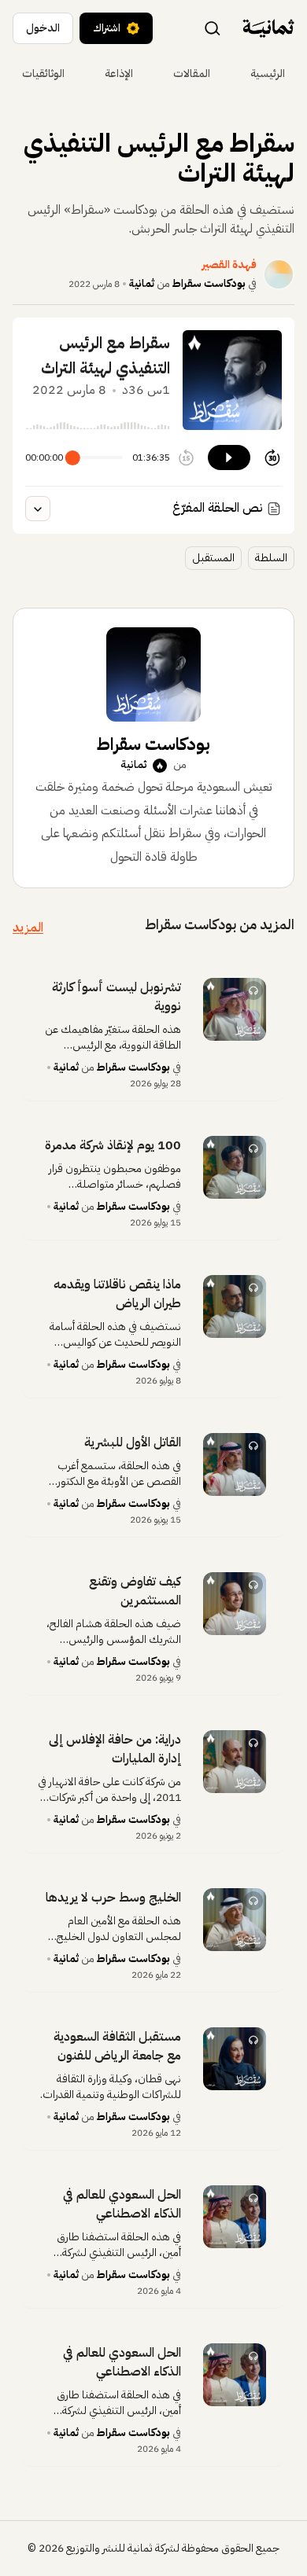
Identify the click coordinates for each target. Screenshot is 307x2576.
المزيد (28, 928)
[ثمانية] (268, 28)
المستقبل (213, 558)
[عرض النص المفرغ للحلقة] (38, 509)
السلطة (271, 558)
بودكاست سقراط (209, 283)
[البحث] (213, 28)
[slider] (73, 458)
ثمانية (142, 283)
